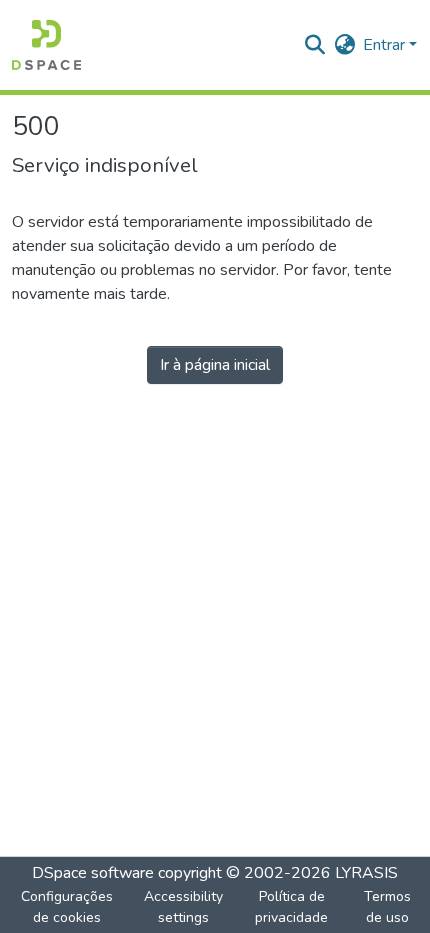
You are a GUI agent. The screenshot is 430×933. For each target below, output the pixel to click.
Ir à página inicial (215, 365)
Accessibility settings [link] (183, 907)
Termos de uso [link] (387, 907)
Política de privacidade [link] (291, 907)
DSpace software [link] (93, 873)
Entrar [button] (386, 45)
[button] (46, 45)
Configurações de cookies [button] (67, 907)
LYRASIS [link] (366, 873)
